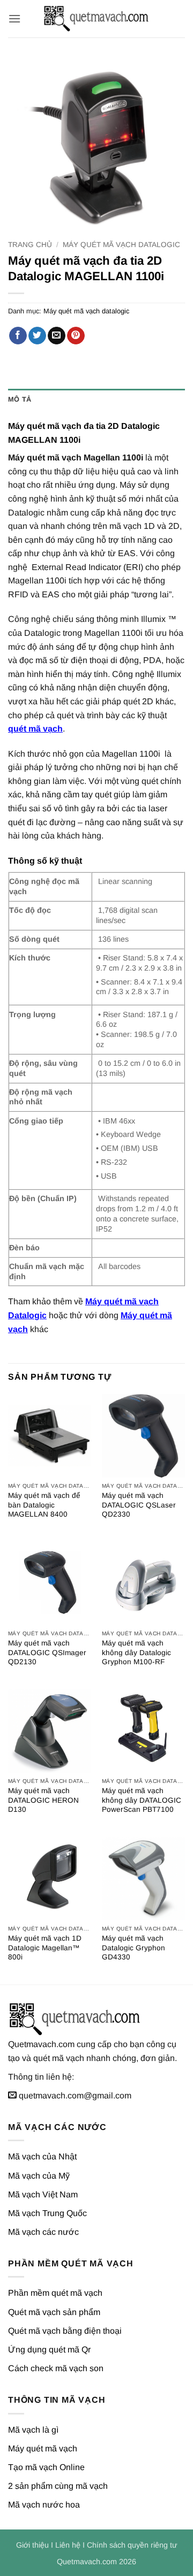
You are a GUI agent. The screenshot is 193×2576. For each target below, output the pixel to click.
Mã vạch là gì (33, 2430)
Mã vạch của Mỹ (39, 2176)
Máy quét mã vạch (43, 2448)
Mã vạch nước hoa (44, 2505)
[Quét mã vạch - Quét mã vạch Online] (96, 19)
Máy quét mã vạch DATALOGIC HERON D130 (43, 1800)
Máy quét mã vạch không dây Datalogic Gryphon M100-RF (136, 1652)
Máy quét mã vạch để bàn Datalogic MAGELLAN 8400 (44, 1505)
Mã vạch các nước (43, 2232)
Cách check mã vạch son (56, 2368)
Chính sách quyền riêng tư (132, 2545)
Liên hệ (68, 2545)
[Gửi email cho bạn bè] (57, 336)
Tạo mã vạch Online (46, 2467)
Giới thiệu (32, 2545)
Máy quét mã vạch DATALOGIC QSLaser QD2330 (139, 1505)
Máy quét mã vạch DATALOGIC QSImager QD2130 (47, 1652)
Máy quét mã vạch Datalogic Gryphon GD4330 (133, 1948)
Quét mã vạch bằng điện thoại (65, 2331)
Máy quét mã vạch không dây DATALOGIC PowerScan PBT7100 (142, 1800)
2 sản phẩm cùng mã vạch (58, 2486)
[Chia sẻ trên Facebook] (18, 336)
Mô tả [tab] (20, 399)
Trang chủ (30, 245)
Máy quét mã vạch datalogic (121, 245)
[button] (14, 18)
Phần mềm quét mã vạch (55, 2293)
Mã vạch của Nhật (42, 2156)
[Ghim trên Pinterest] (76, 336)
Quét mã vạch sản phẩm (54, 2312)
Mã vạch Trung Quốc (47, 2213)
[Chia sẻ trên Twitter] (37, 336)
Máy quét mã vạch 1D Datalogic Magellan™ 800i (45, 1948)
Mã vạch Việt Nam (43, 2194)
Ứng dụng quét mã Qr (49, 2350)
